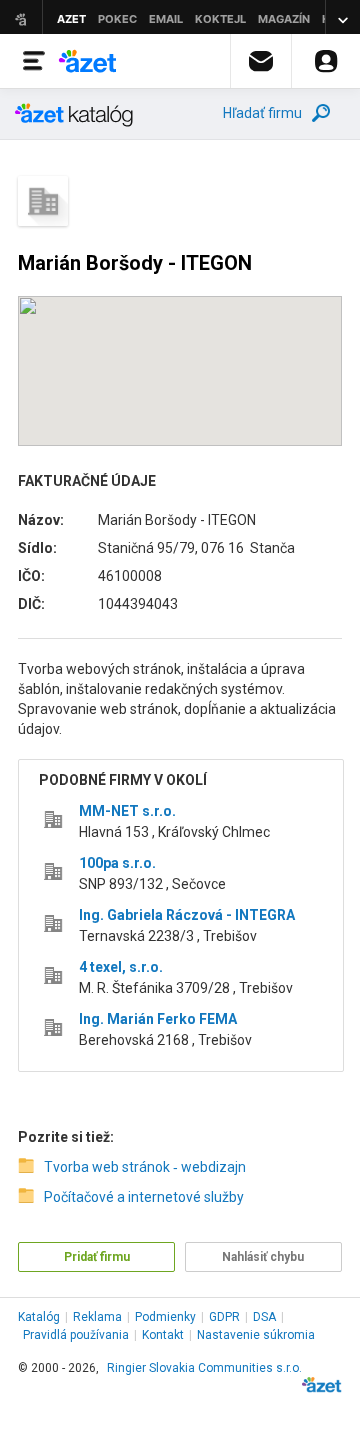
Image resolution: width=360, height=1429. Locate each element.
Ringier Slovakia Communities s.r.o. (204, 1368)
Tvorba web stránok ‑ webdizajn (145, 1167)
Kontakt (163, 1335)
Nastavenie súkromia (256, 1335)
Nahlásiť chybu (263, 1257)
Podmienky (165, 1317)
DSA (264, 1317)
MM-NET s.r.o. (127, 811)
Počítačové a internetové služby (144, 1197)
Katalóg (39, 1317)
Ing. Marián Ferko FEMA (158, 1019)
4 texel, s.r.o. (121, 967)
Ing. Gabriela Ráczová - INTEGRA (187, 915)
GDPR (224, 1317)
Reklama (97, 1317)
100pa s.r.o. (117, 863)
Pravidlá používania (76, 1335)
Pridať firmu (97, 1257)
